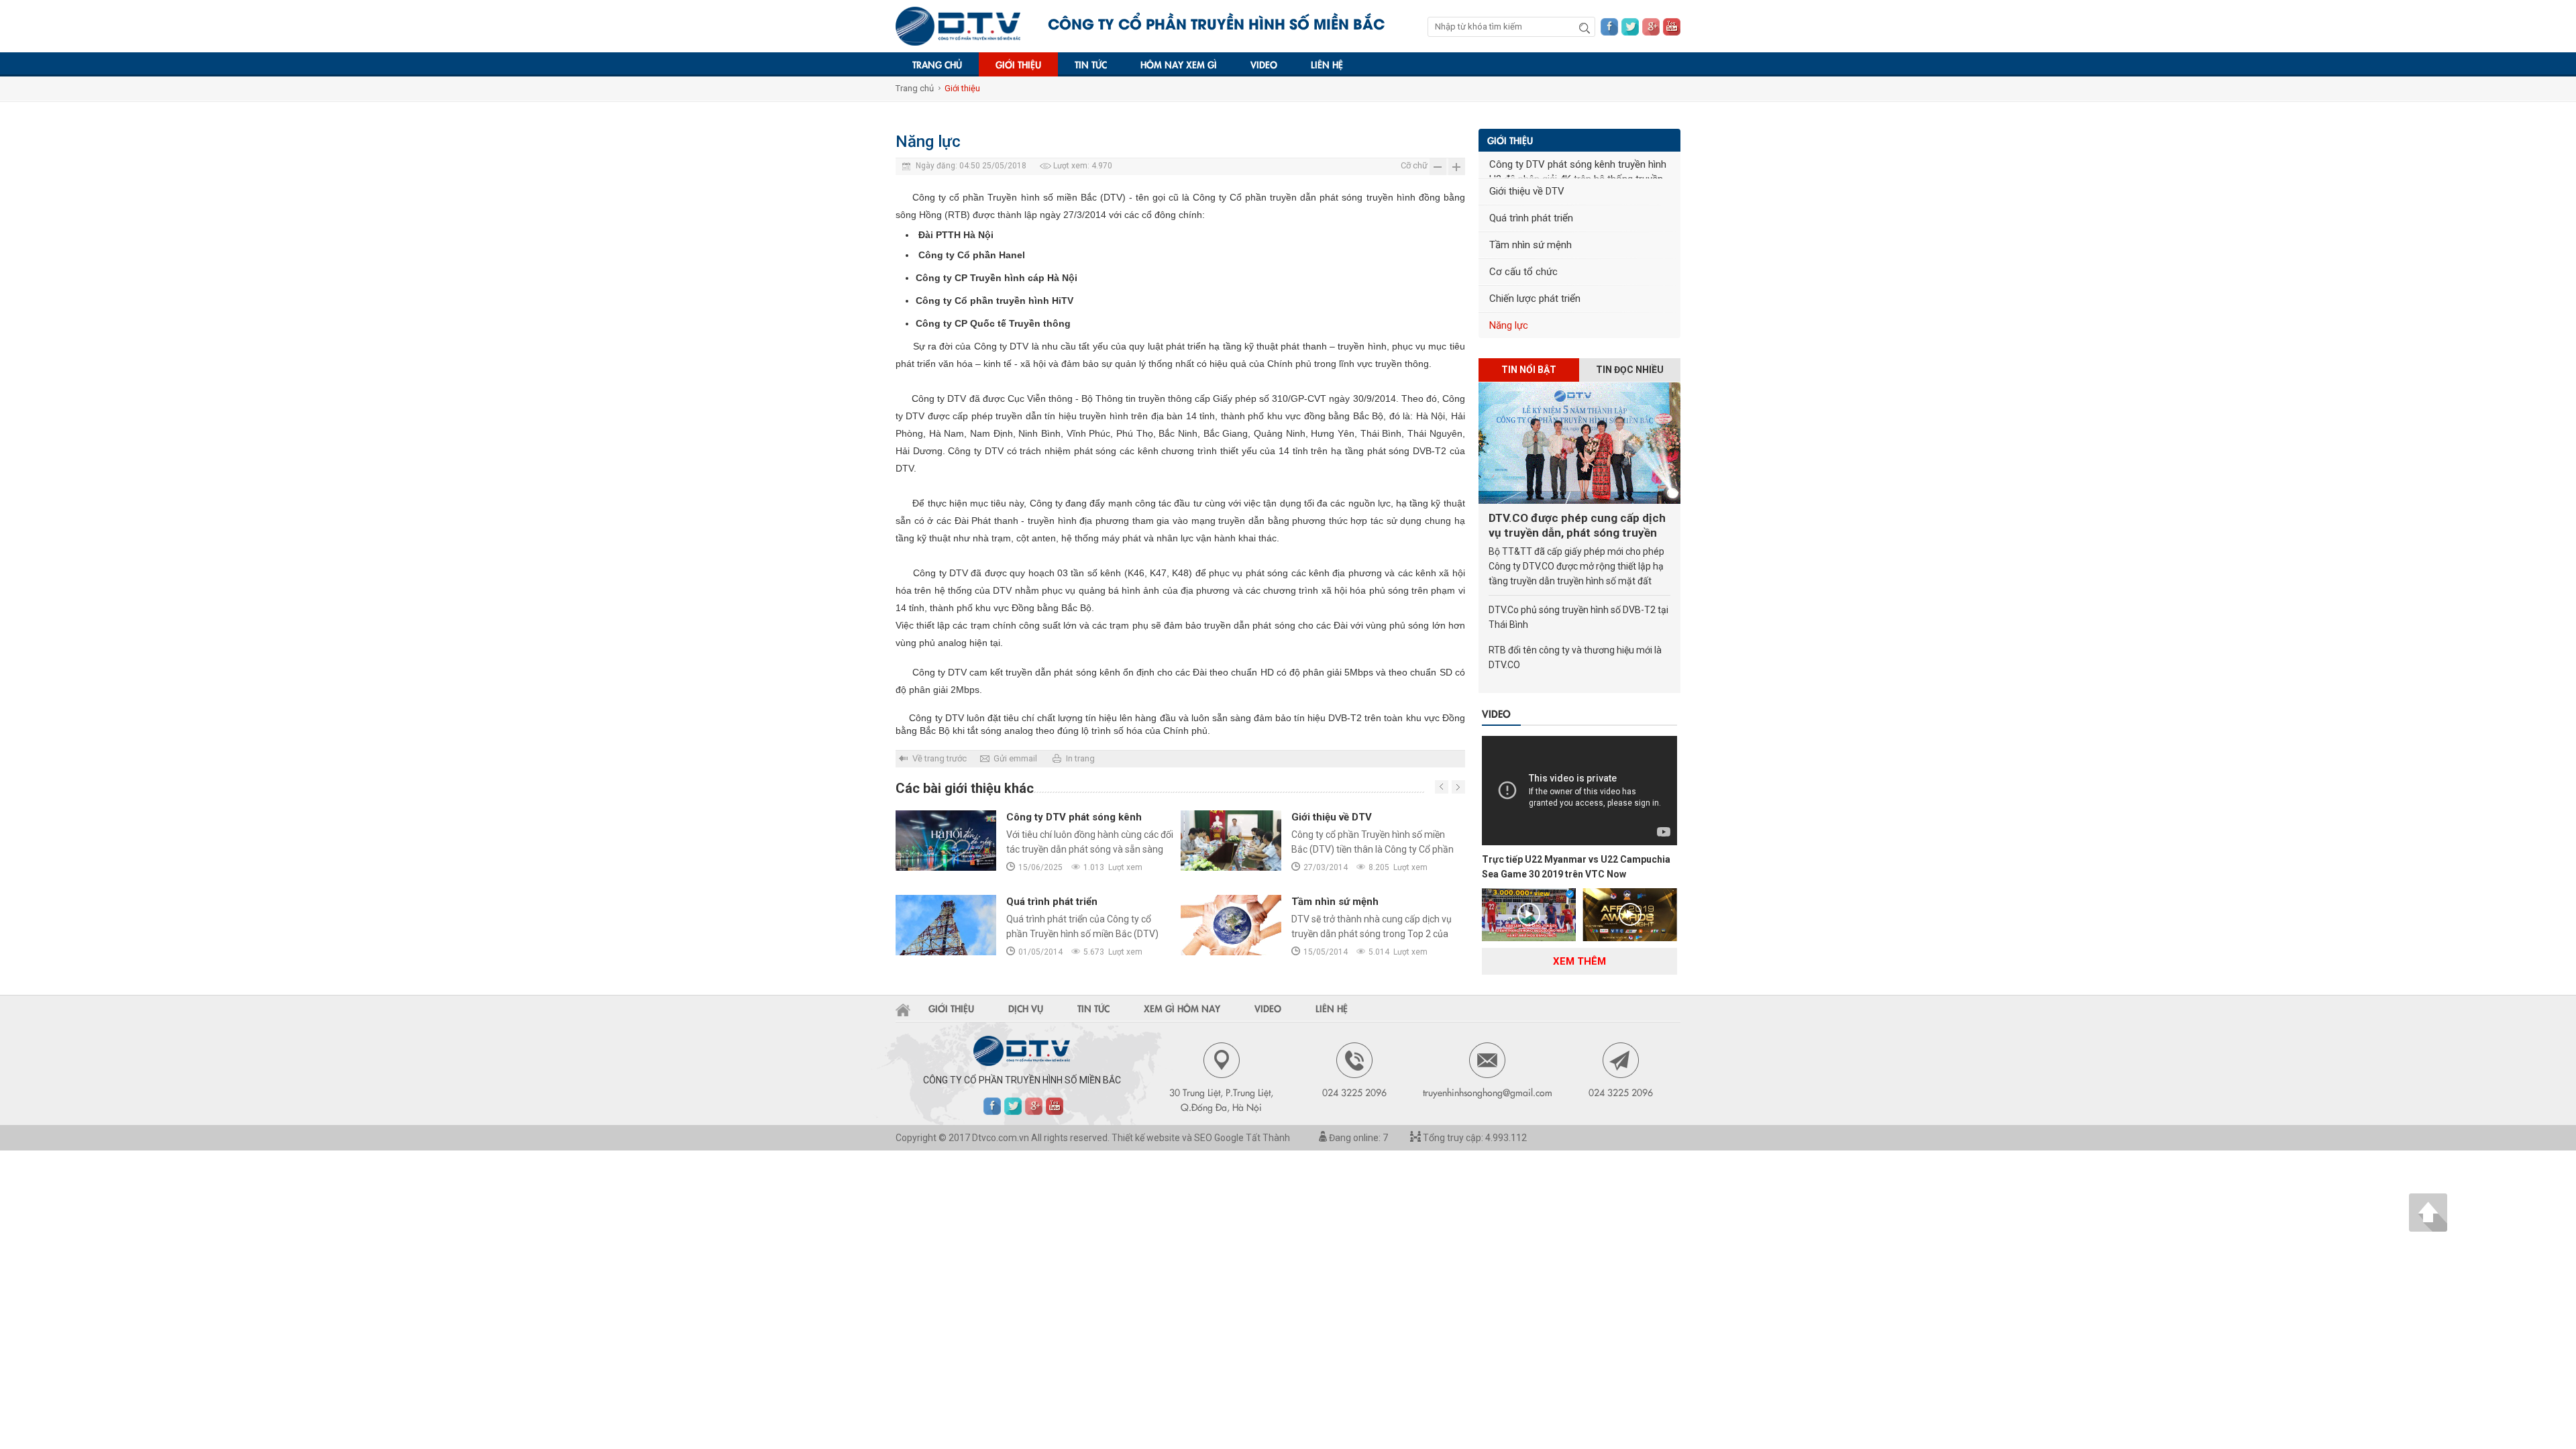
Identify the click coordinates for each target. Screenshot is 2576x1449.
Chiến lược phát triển (1535, 299)
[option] (1180, 895)
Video (1264, 64)
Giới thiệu (1018, 64)
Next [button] (1442, 787)
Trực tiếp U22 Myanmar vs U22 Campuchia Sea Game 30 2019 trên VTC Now (1576, 867)
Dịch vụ (1026, 1008)
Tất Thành (1268, 1138)
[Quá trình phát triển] (946, 925)
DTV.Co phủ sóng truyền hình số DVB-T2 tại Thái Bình (1578, 617)
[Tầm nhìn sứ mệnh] (1231, 925)
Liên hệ (1327, 64)
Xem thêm (1579, 961)
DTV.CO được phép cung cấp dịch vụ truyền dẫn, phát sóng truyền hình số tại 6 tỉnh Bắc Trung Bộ (1577, 526)
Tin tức (1091, 64)
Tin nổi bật (1529, 370)
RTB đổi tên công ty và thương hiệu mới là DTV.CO (1575, 657)
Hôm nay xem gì (1179, 64)
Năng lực (1509, 325)
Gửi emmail (1015, 758)
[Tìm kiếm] (1585, 28)
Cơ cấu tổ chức (1523, 272)
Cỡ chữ (1414, 165)
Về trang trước (940, 758)
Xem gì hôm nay (1182, 1008)
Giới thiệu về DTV (1332, 817)
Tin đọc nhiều (1630, 370)
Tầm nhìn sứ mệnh (1335, 902)
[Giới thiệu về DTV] (1231, 841)
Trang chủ (937, 64)
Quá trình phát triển (1052, 902)
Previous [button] (1458, 787)
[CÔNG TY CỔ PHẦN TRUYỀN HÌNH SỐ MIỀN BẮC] (958, 26)
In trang (1080, 758)
